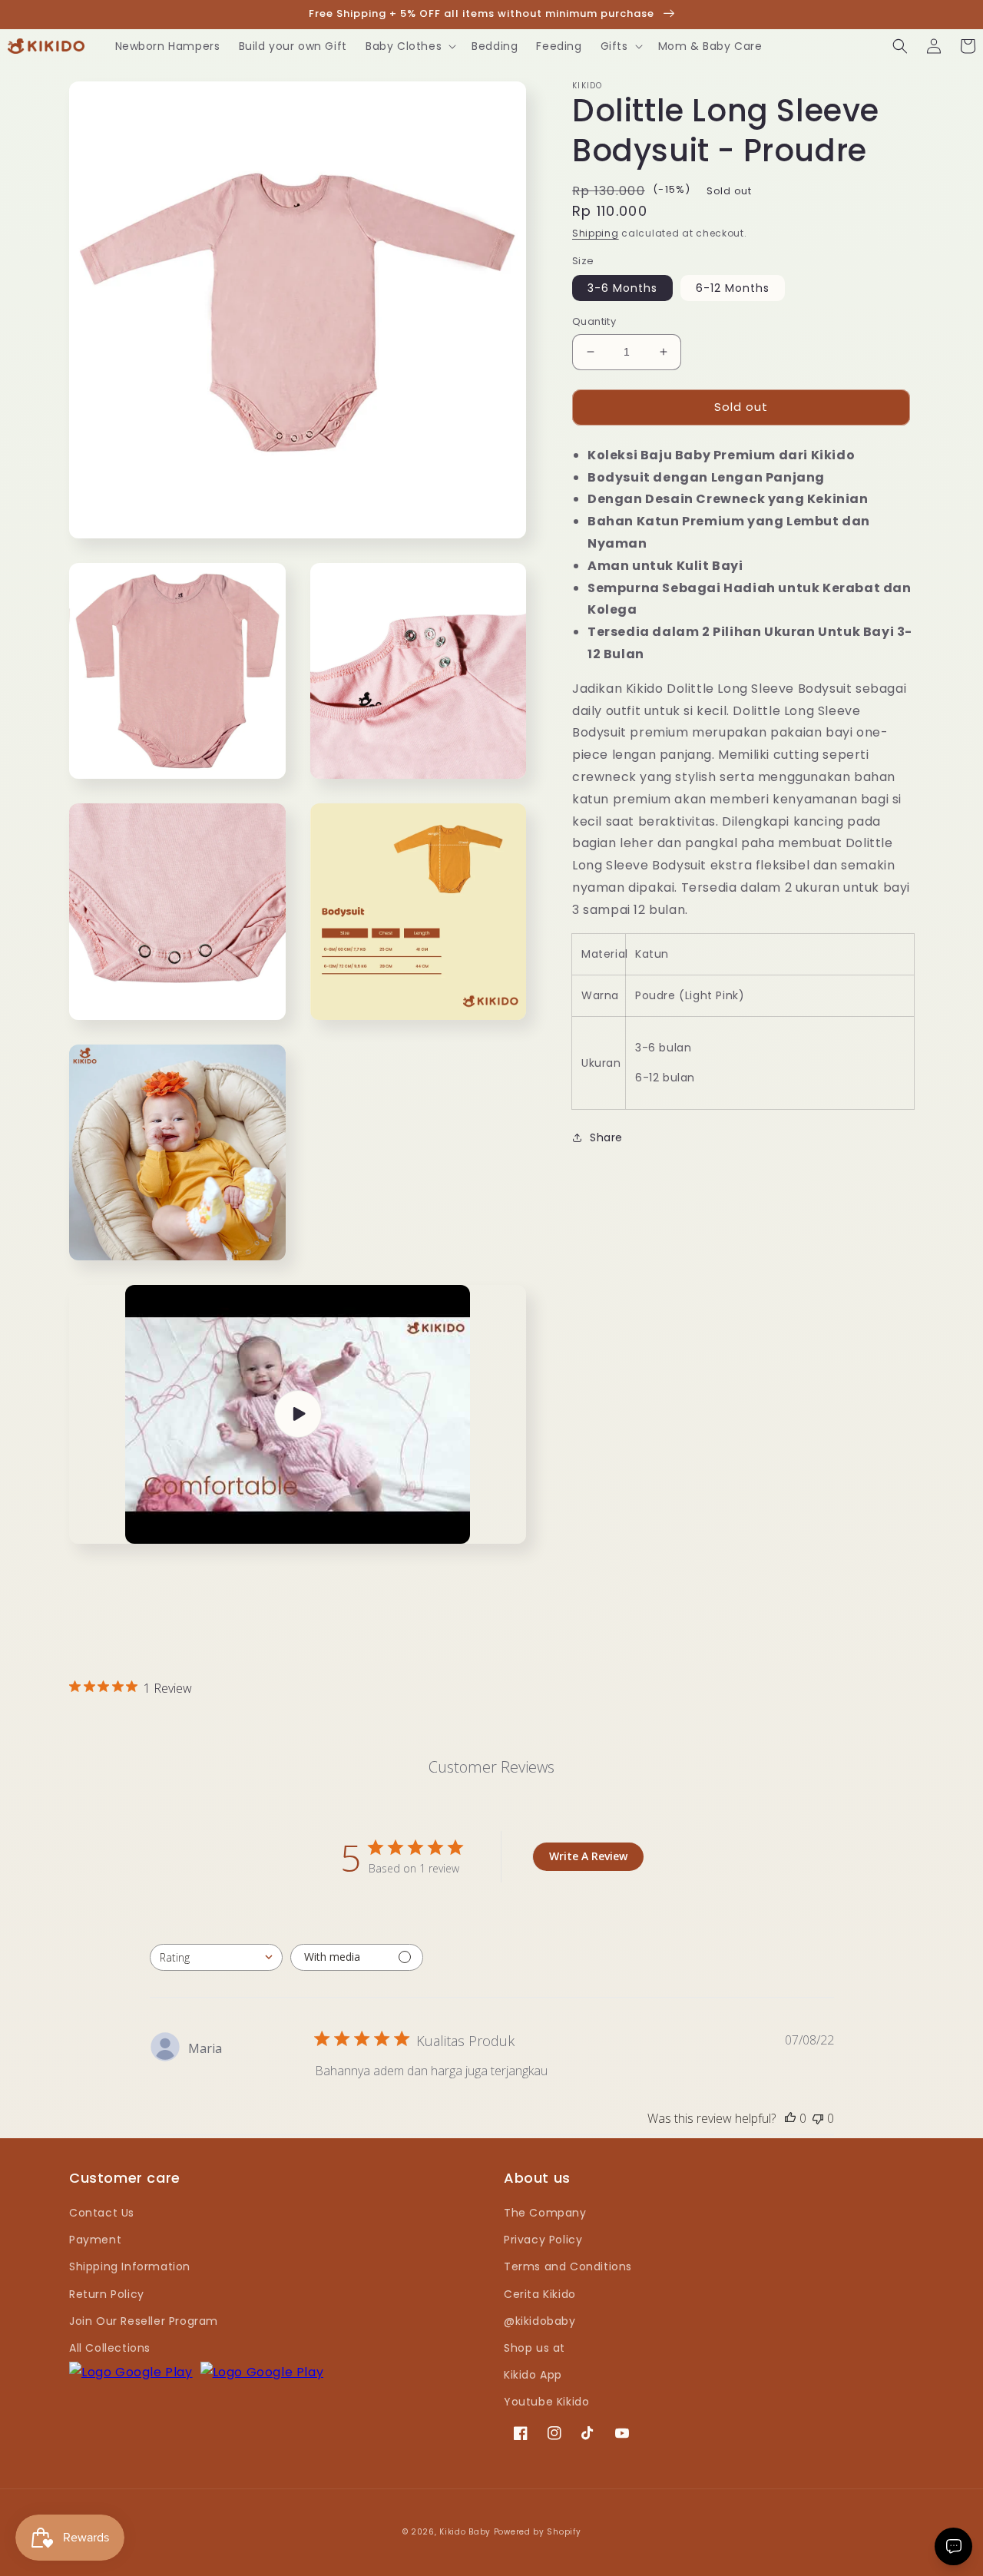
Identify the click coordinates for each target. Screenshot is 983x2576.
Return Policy (107, 2294)
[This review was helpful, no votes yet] (790, 2118)
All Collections (110, 2348)
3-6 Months (622, 288)
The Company (545, 2213)
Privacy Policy (543, 2240)
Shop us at (535, 2348)
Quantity (594, 321)
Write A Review (588, 1856)
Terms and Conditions (568, 2266)
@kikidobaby (540, 2321)
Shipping (596, 233)
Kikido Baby (465, 2532)
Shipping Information (130, 2266)
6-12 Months (733, 288)
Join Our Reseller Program (144, 2321)
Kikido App (533, 2375)
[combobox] (216, 1957)
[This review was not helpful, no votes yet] (818, 2118)
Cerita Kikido (540, 2294)
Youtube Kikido (546, 2402)
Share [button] (606, 1137)
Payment (95, 2240)
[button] (409, 46)
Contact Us (102, 2213)
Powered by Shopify (538, 2532)
